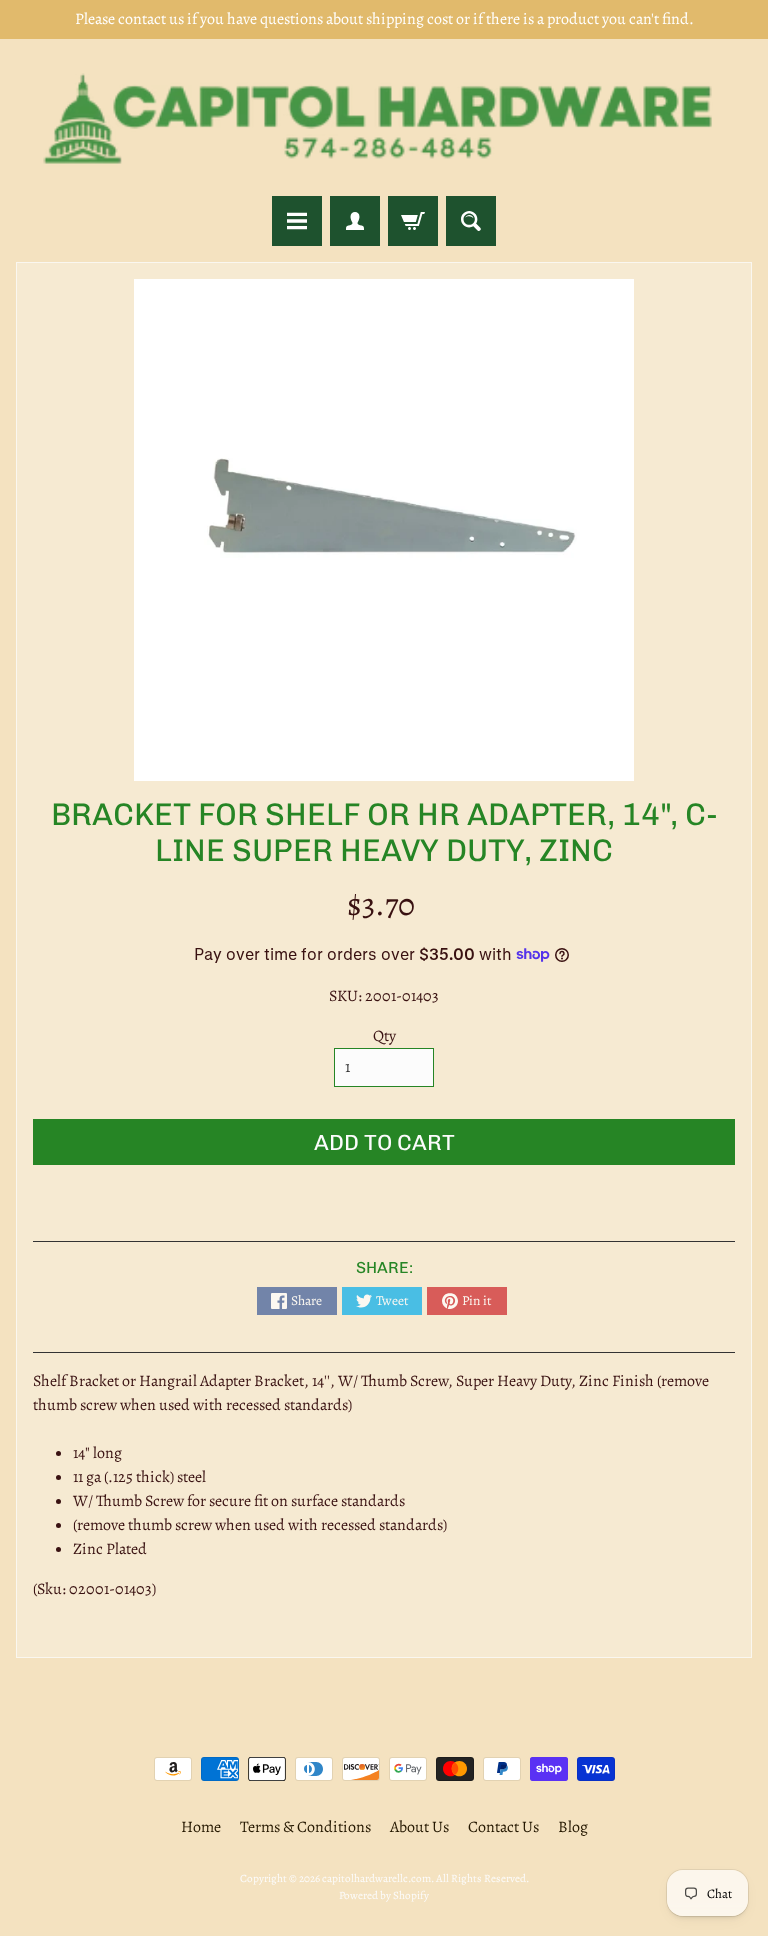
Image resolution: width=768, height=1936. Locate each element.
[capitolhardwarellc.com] (384, 117)
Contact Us (503, 1827)
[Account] (355, 221)
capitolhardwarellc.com (376, 1878)
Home (201, 1827)
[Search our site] (471, 221)
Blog (573, 1827)
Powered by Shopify (384, 1895)
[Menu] (297, 221)
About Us (419, 1827)
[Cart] (413, 221)
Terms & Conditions (305, 1827)
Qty (384, 1036)
